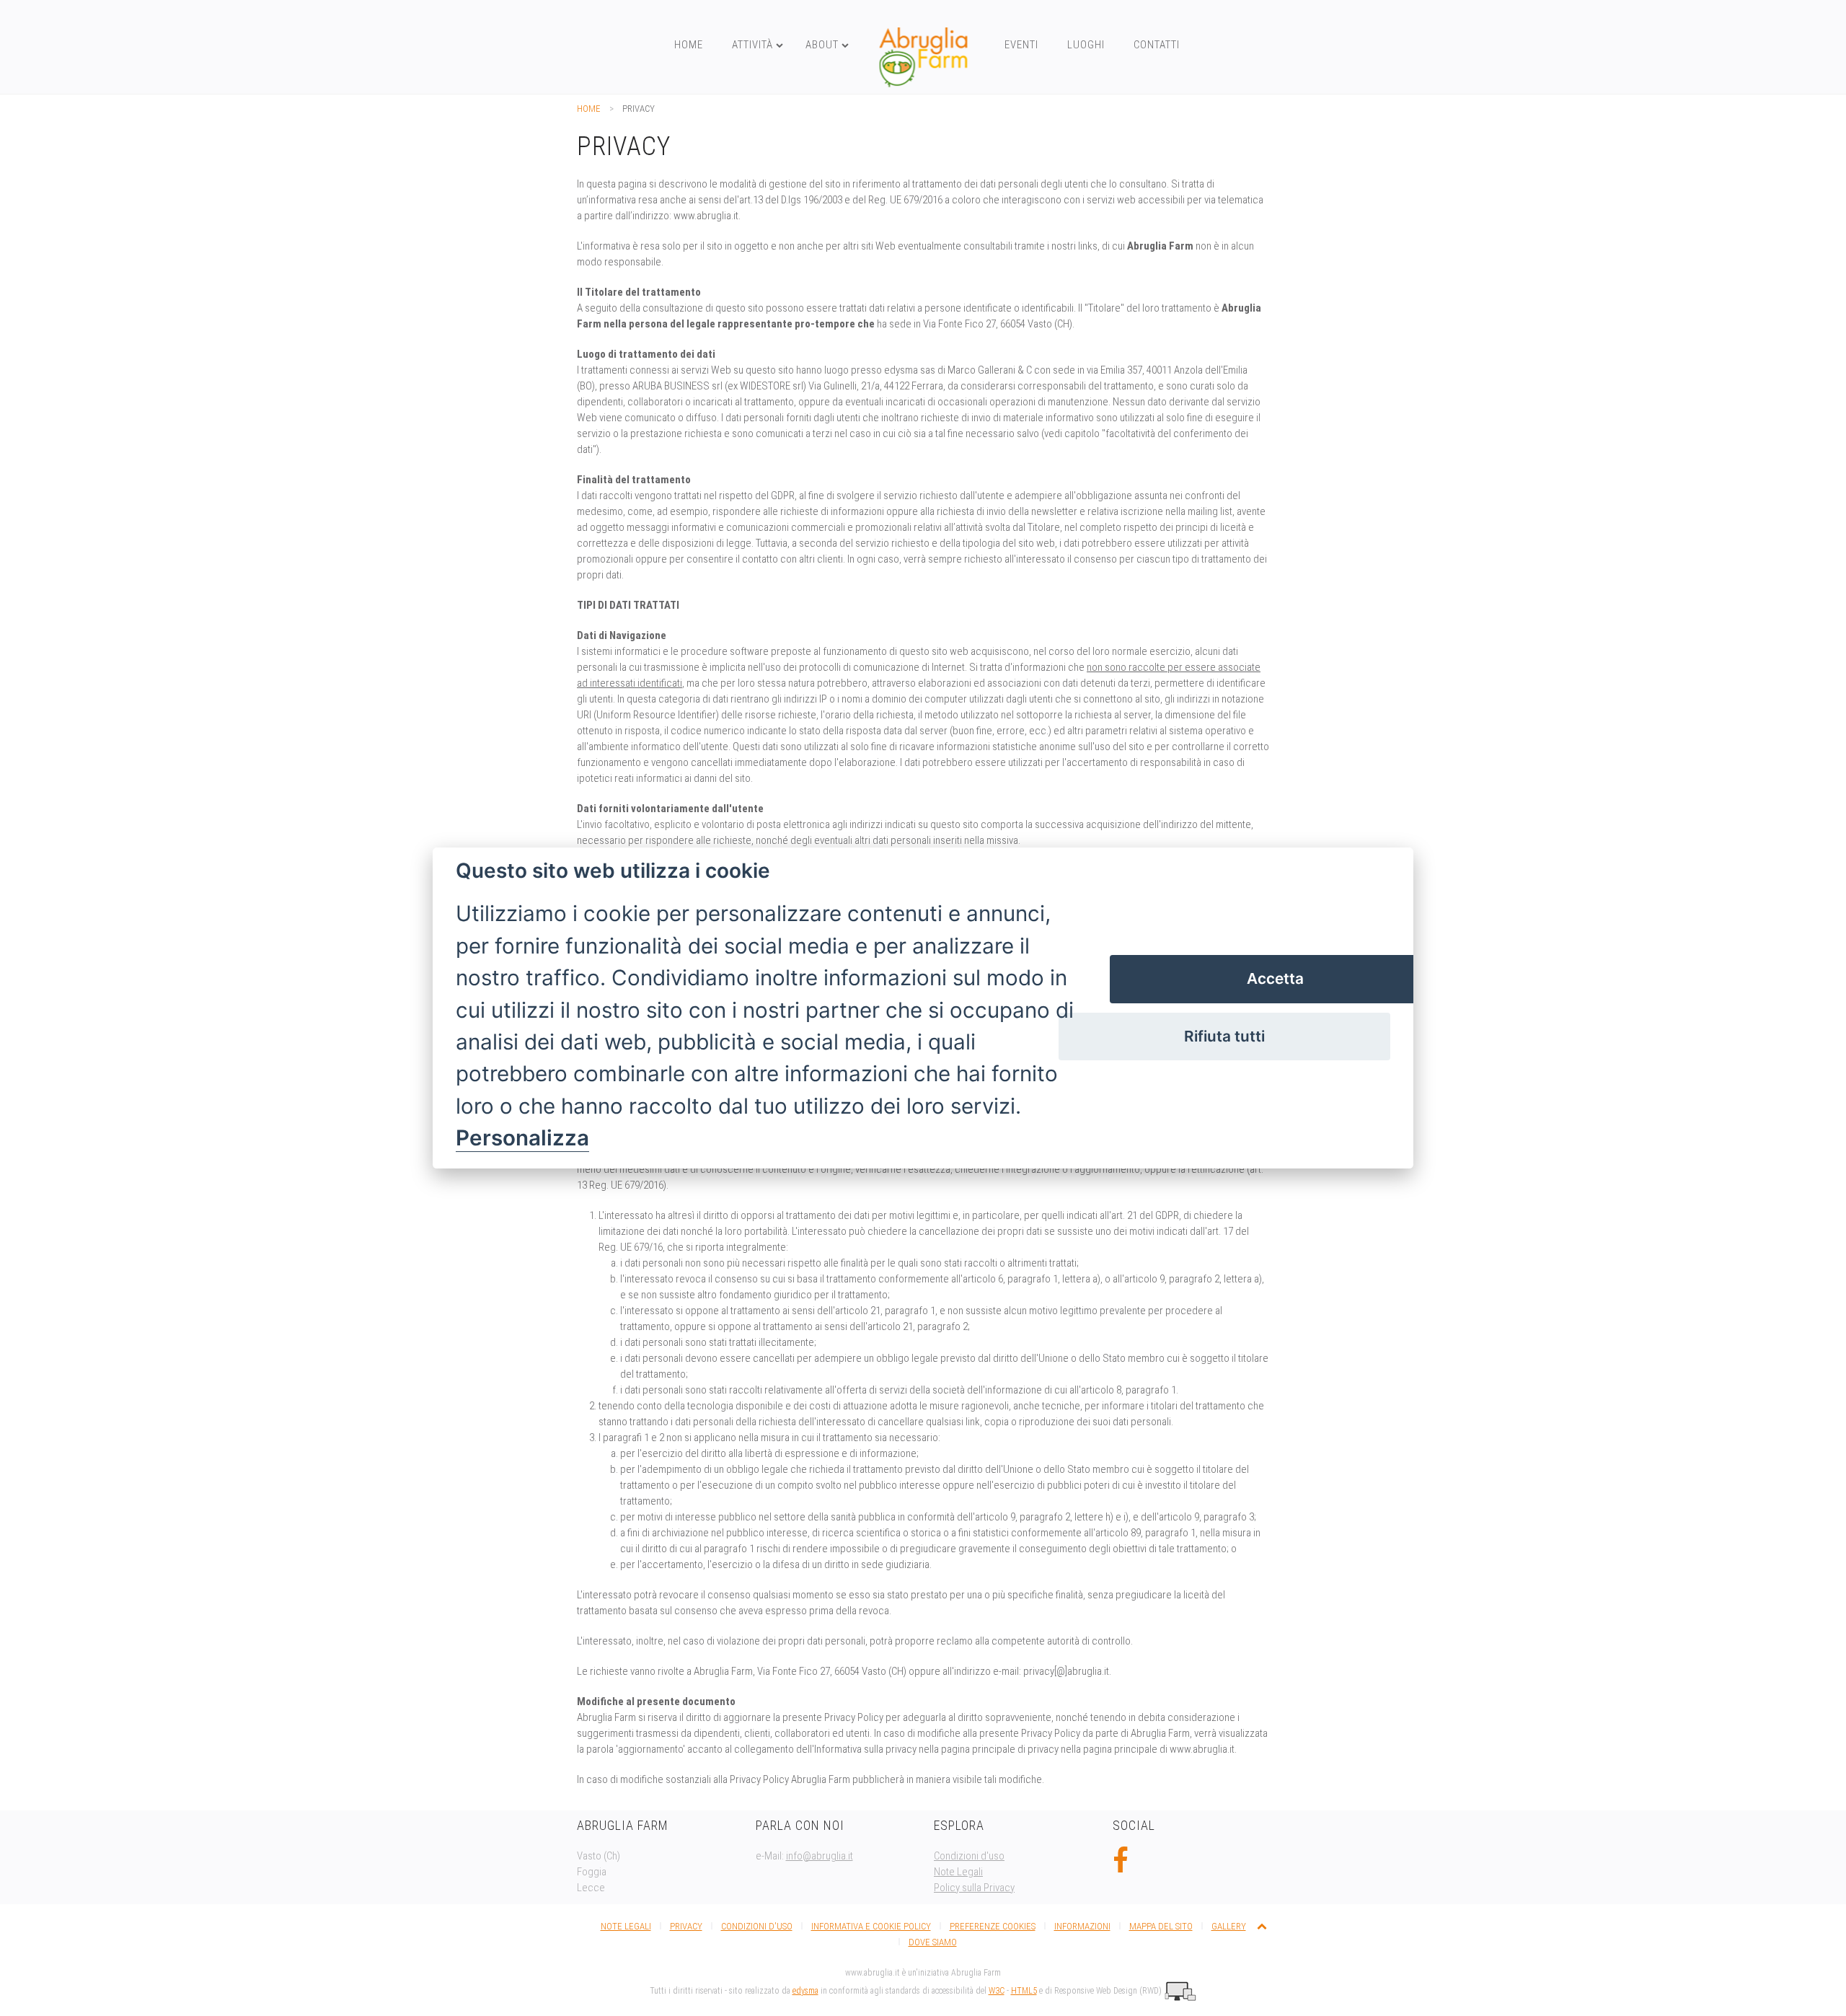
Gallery (1229, 1926)
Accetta (1275, 978)
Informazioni (1082, 1926)
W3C (997, 1991)
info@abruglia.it (820, 1856)
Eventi (1021, 45)
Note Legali (958, 1872)
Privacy (686, 1926)
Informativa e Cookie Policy (871, 1926)
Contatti (1157, 45)
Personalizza (522, 1138)
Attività (752, 45)
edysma (805, 1991)
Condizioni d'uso (969, 1856)
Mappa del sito (1161, 1926)
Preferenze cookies (993, 1926)
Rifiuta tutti (1224, 1036)
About (822, 45)
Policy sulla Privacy (974, 1888)
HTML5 (1024, 1991)
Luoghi (1086, 45)
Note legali (626, 1926)
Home (689, 45)
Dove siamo (933, 1942)
